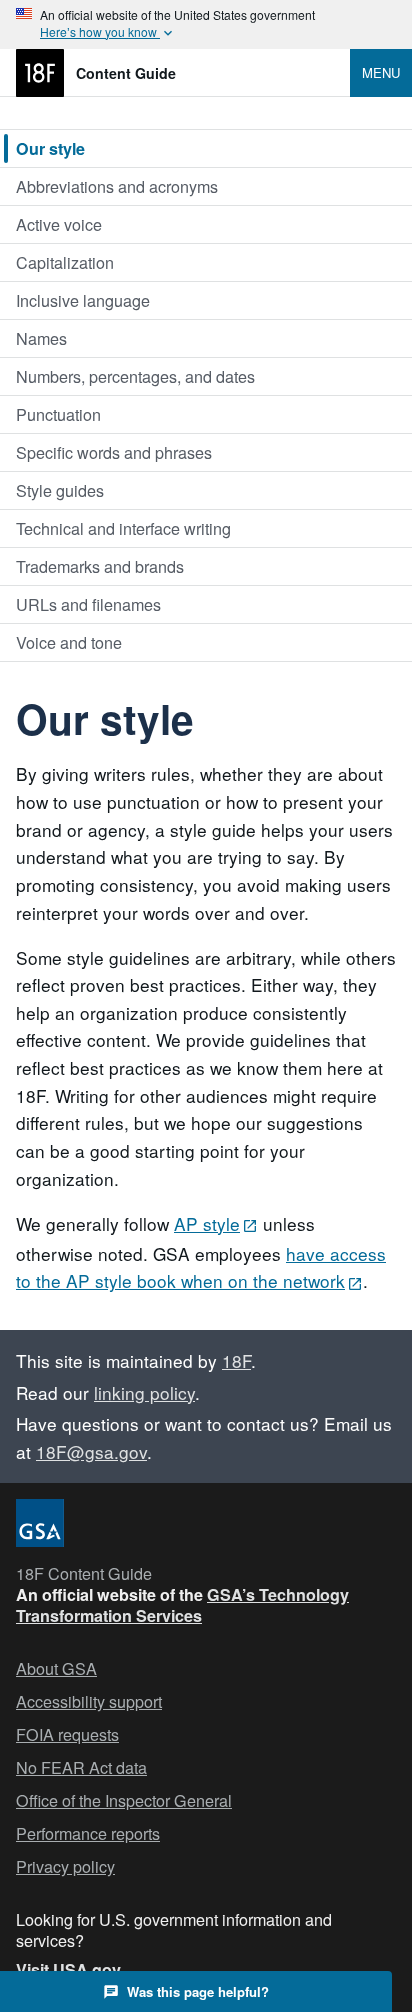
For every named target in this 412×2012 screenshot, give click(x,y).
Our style (50, 148)
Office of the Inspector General (124, 1800)
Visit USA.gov (68, 1969)
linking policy (144, 1392)
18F (236, 1360)
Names (41, 338)
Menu (381, 72)
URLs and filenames (88, 604)
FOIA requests (67, 1734)
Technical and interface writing (123, 528)
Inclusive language (83, 300)
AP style (207, 1223)
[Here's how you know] (206, 24)
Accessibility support (89, 1701)
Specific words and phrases (114, 452)
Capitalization (65, 262)
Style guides (60, 490)
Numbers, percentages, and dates (135, 376)
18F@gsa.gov (91, 1451)
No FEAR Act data (81, 1767)
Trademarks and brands (100, 566)
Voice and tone (69, 642)
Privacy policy (65, 1866)
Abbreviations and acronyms (117, 186)
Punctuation (58, 414)
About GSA (56, 1668)
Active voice (59, 224)
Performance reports (88, 1833)
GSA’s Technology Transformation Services (182, 1605)
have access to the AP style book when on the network (201, 1267)
